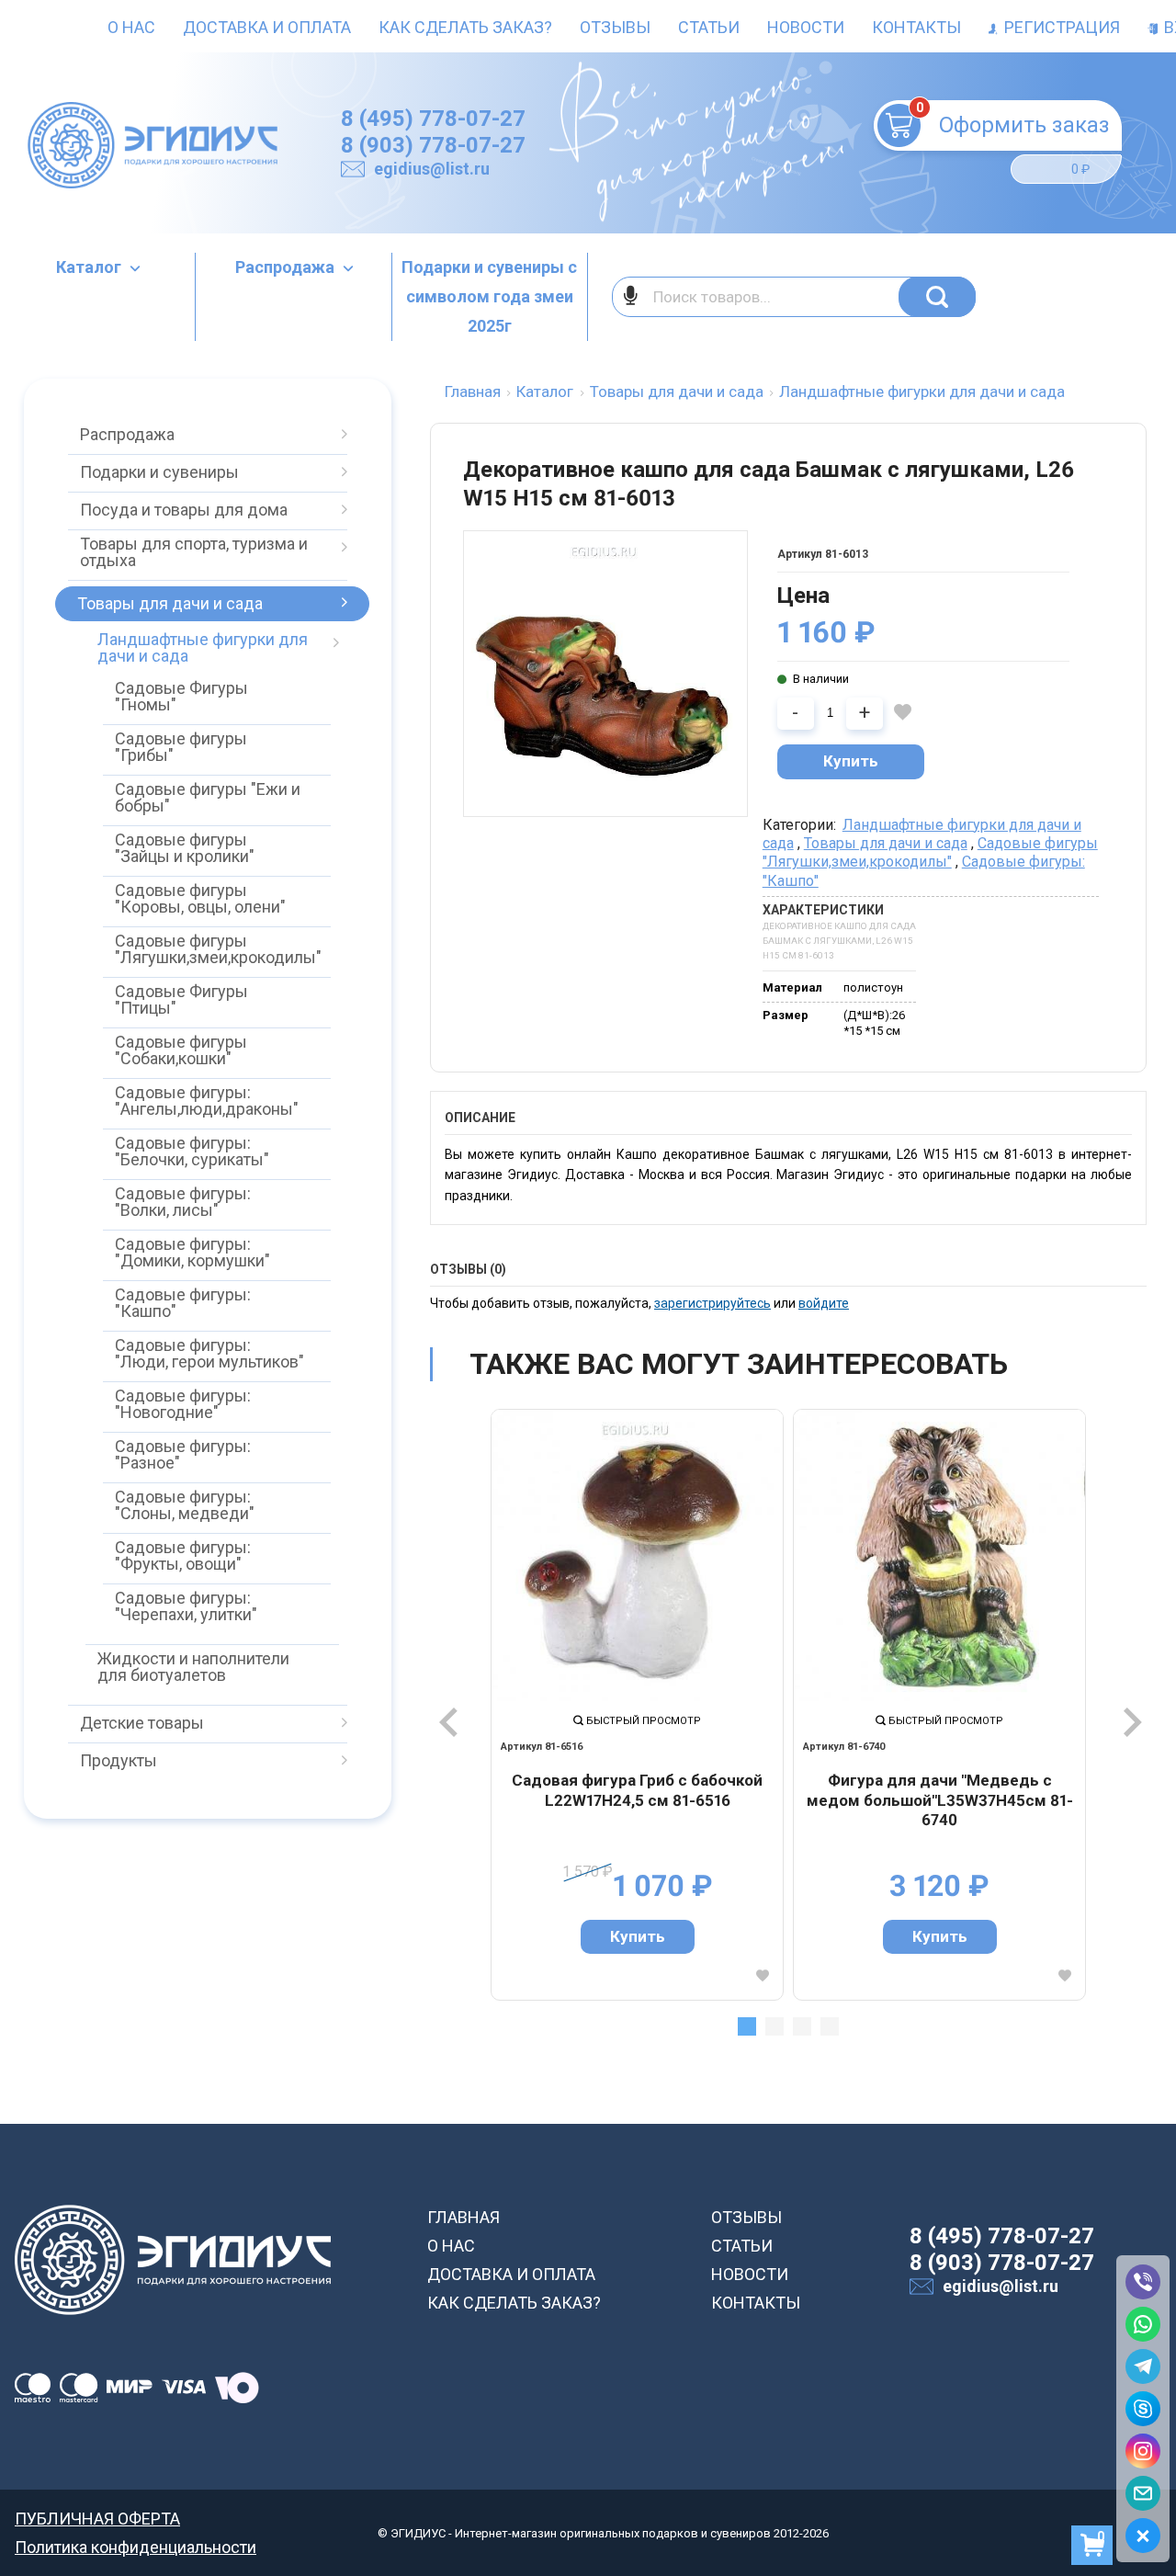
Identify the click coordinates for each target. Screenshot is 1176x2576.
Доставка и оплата (267, 27)
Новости (806, 27)
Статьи (709, 27)
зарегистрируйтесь (712, 1303)
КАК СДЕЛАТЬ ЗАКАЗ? (514, 2303)
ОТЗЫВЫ (746, 2217)
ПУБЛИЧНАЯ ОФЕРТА (97, 2519)
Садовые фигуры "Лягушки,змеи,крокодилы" (930, 852)
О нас (131, 27)
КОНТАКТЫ (756, 2303)
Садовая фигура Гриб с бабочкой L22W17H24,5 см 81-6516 (637, 1790)
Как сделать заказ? (465, 27)
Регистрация (1060, 27)
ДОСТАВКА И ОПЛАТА (511, 2274)
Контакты (916, 27)
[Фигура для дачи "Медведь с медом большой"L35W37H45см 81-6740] (939, 1555)
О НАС (451, 2246)
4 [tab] (830, 2026)
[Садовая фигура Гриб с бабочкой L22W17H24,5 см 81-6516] (637, 1555)
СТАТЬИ (742, 2246)
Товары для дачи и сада (886, 843)
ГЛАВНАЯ (464, 2217)
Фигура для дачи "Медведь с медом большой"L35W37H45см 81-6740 (940, 1800)
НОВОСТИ (750, 2274)
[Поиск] (937, 297)
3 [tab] (802, 2026)
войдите (824, 1303)
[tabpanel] (637, 1704)
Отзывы (615, 27)
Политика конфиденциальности (136, 2547)
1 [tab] (747, 2026)
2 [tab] (775, 2026)
